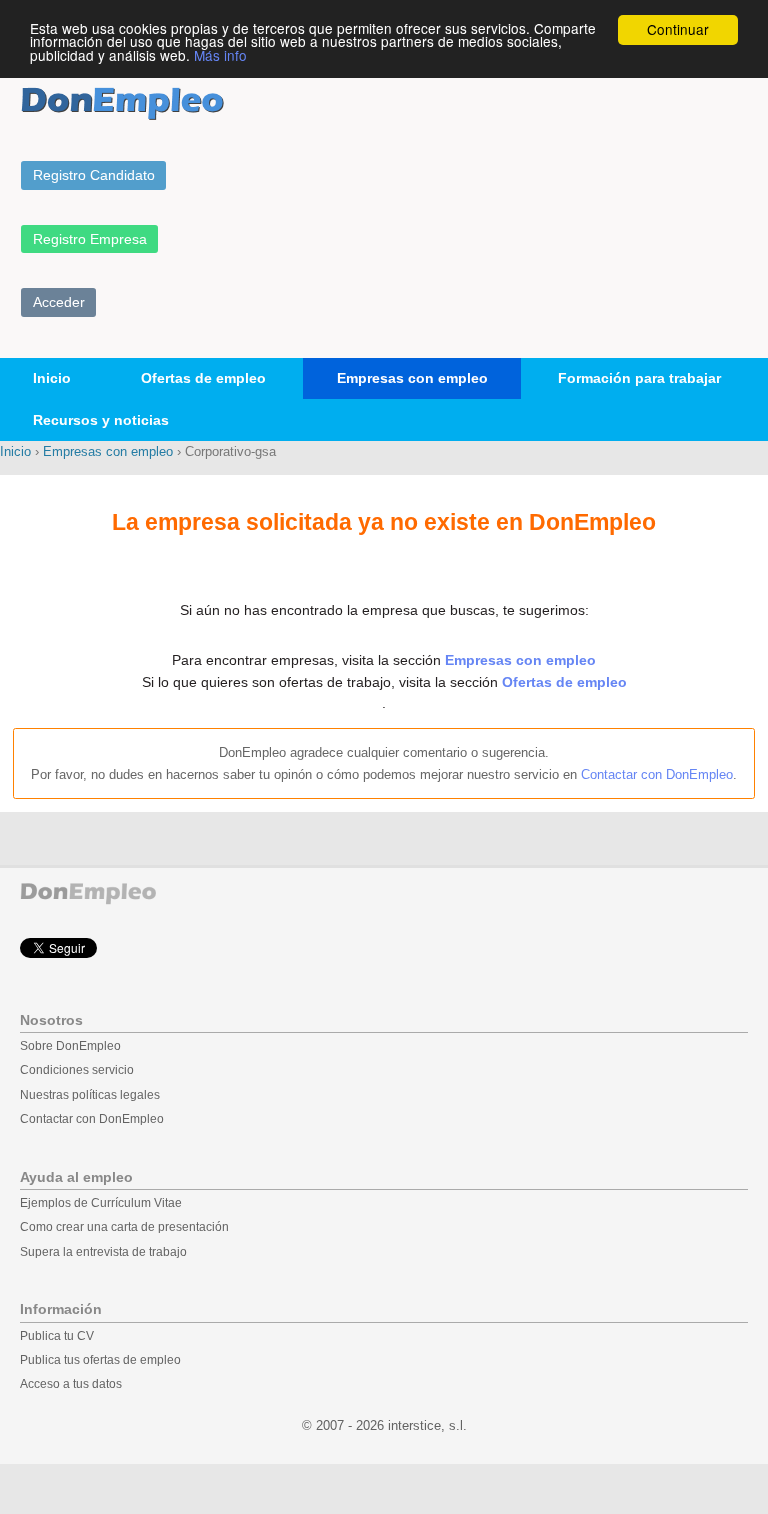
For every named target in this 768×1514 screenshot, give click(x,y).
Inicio (52, 378)
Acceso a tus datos (71, 1384)
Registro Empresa (90, 239)
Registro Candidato (94, 175)
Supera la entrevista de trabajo (103, 1252)
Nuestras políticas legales (90, 1095)
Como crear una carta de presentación (124, 1227)
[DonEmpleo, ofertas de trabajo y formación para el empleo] (122, 103)
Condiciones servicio (77, 1070)
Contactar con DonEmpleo (657, 774)
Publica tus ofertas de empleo (100, 1360)
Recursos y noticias (101, 420)
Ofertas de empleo (203, 378)
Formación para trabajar (639, 378)
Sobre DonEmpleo (70, 1046)
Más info (220, 55)
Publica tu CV (57, 1336)
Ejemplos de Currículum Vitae (101, 1203)
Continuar (678, 29)
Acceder (59, 302)
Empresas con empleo (412, 378)
